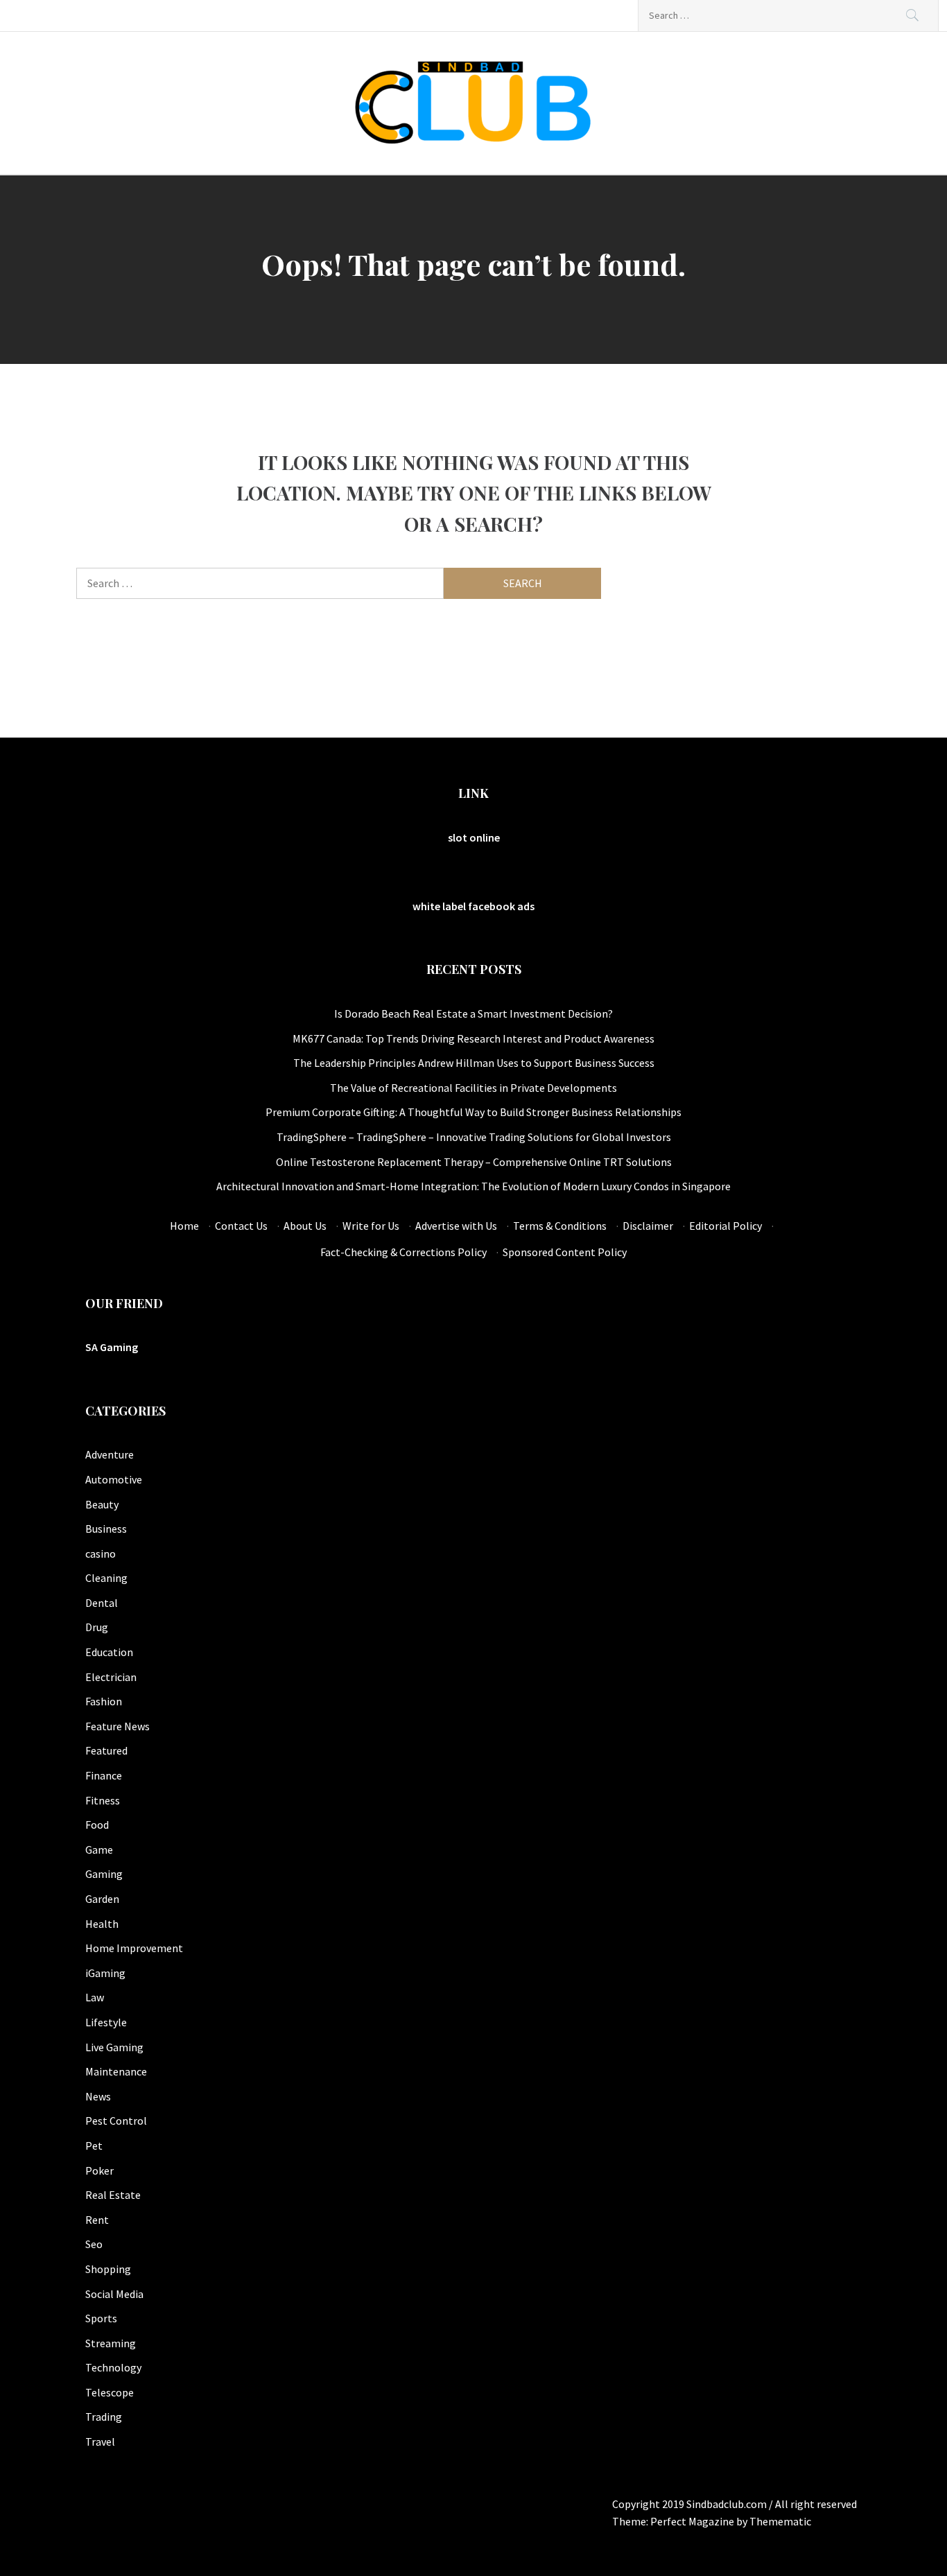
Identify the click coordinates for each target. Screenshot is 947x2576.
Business (106, 1529)
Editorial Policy (726, 1226)
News (98, 2096)
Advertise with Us (456, 1226)
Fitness (103, 1800)
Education (109, 1652)
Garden (102, 1899)
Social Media (114, 2294)
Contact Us (241, 1226)
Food (97, 1825)
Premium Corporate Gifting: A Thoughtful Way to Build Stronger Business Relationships (473, 1112)
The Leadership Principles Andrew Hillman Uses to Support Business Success (474, 1063)
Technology (113, 2367)
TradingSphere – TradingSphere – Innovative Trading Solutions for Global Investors (474, 1137)
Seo (94, 2244)
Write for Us (371, 1226)
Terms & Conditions (560, 1226)
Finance (104, 1775)
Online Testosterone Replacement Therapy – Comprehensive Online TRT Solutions (474, 1162)
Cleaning (106, 1578)
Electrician (111, 1677)
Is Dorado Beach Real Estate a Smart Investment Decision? (473, 1013)
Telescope (110, 2392)
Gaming (104, 1874)
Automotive (114, 1479)
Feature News (118, 1726)
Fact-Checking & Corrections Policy (403, 1252)
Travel (100, 2442)
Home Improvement (134, 1948)
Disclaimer (648, 1226)
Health (102, 1924)
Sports (101, 2318)
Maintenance (116, 2071)
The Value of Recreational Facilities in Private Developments (473, 1088)
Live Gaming (114, 2047)
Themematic (780, 2521)
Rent (97, 2220)
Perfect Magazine (693, 2521)
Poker (99, 2170)
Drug (97, 1627)
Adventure (110, 1454)
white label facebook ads (473, 906)
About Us (305, 1226)
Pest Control (116, 2121)
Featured (106, 1750)
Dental (102, 1603)
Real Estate (113, 2195)
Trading (104, 2417)
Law (95, 1997)
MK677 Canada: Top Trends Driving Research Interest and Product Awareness (473, 1038)
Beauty (102, 1504)
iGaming (105, 1973)
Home (184, 1226)
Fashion (104, 1701)
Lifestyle (106, 2022)
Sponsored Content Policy (565, 1252)
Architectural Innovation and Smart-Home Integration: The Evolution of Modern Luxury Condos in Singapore (473, 1186)
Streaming (111, 2343)
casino (101, 1554)
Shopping (108, 2269)
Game (99, 1850)
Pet (94, 2146)
